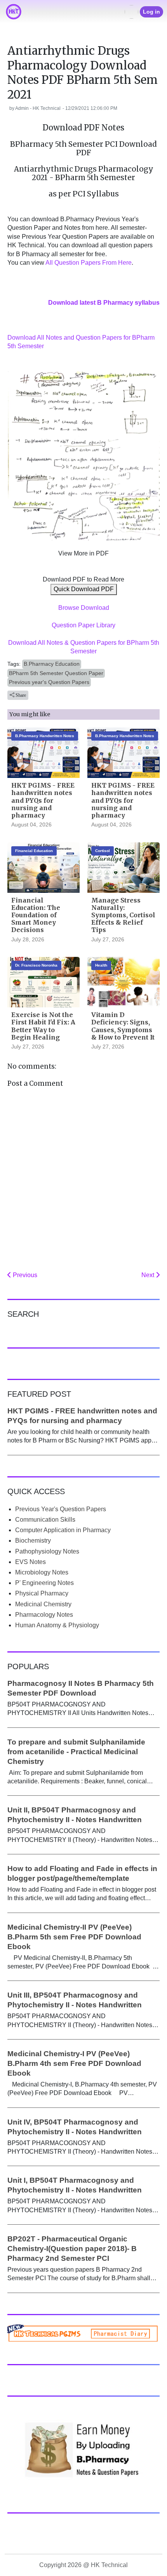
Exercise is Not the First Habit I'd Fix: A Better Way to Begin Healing (43, 1026)
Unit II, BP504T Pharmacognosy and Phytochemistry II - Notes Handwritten (75, 1815)
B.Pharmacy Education (52, 664)
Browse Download (84, 608)
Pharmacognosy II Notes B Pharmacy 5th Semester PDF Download (81, 1688)
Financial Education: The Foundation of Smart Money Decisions (36, 915)
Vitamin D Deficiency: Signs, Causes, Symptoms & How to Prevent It (123, 1026)
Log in (151, 12)
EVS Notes (30, 1562)
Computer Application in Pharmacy (63, 1530)
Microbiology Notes (42, 1572)
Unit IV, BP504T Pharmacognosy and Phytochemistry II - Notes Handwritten (75, 2127)
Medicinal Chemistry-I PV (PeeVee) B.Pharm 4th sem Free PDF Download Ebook (74, 2063)
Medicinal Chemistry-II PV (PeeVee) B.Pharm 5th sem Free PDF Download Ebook (74, 1937)
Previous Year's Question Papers (61, 1509)
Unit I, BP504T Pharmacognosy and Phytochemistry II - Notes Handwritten (75, 2185)
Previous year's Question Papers (49, 682)
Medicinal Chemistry (43, 1604)
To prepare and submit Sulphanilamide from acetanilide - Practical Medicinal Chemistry (76, 1752)
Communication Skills (45, 1520)
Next (149, 1275)
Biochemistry (33, 1541)
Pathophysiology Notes (47, 1551)
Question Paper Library (83, 625)
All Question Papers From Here (89, 263)
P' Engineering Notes (44, 1583)
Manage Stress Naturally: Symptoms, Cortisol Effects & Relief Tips (123, 915)
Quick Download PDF (84, 589)
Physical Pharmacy (42, 1593)
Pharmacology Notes (44, 1615)
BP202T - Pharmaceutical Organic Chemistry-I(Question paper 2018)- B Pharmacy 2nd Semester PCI (72, 2249)
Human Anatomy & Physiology (57, 1625)
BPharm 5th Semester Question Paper (56, 673)
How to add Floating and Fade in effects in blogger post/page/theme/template (82, 1873)
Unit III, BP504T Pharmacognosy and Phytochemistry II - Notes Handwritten (75, 2000)
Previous (24, 1275)
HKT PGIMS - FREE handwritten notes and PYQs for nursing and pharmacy (43, 800)
